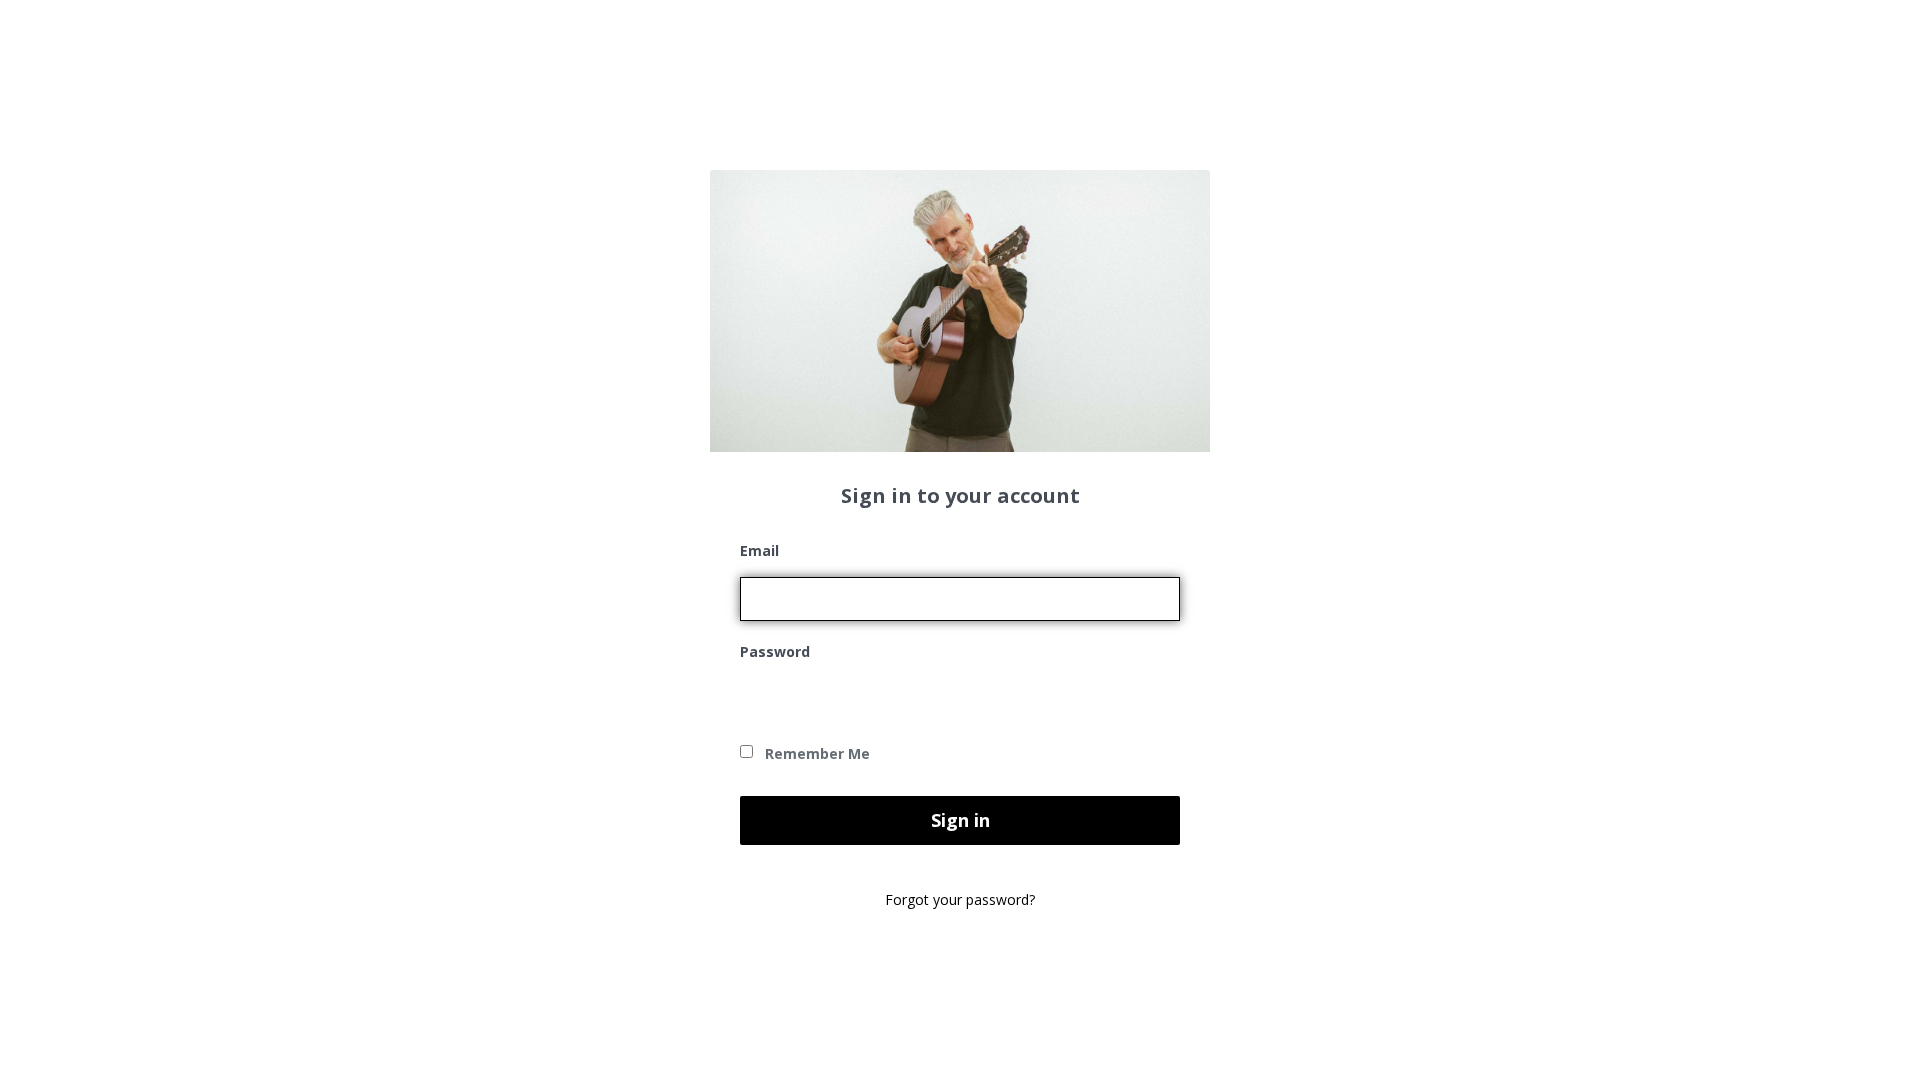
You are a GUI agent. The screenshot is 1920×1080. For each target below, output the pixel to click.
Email (759, 550)
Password (775, 651)
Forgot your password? (960, 899)
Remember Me (815, 753)
